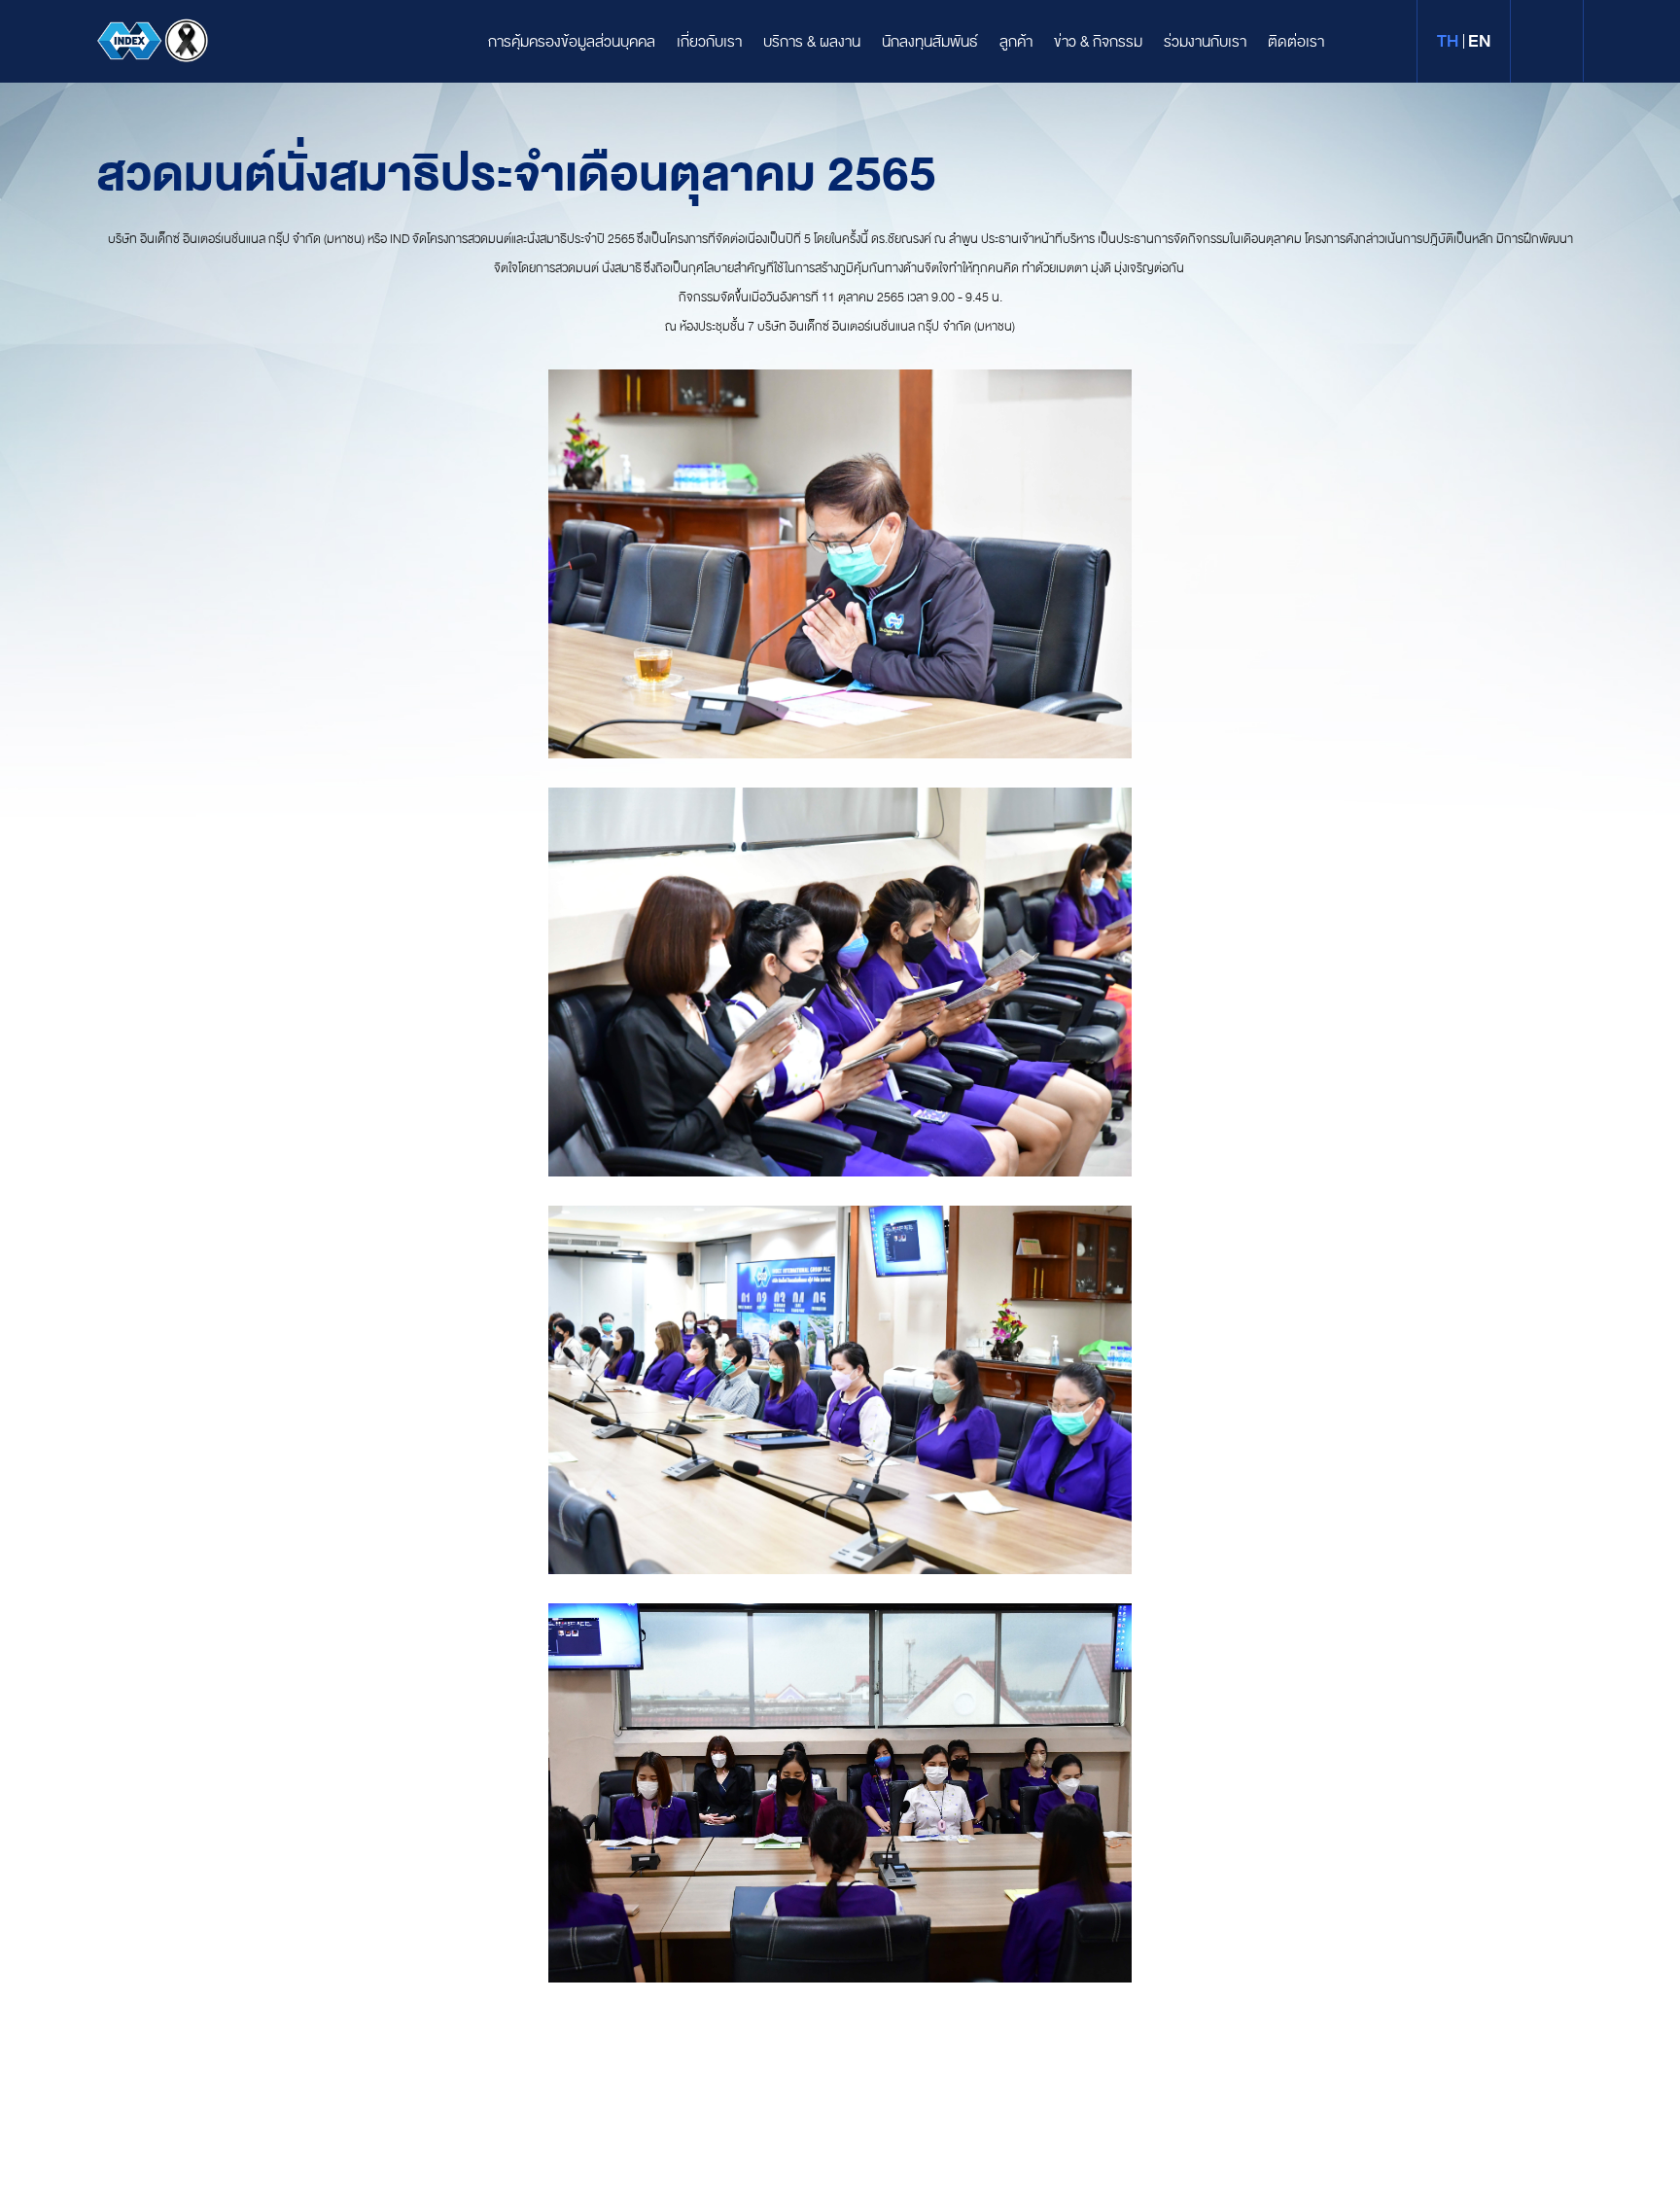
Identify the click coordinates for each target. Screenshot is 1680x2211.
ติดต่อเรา (1296, 42)
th (1448, 41)
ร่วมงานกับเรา (1205, 42)
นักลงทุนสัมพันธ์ (930, 42)
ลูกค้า (1016, 42)
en (1479, 41)
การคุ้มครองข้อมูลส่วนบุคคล (572, 42)
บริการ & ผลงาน (812, 42)
